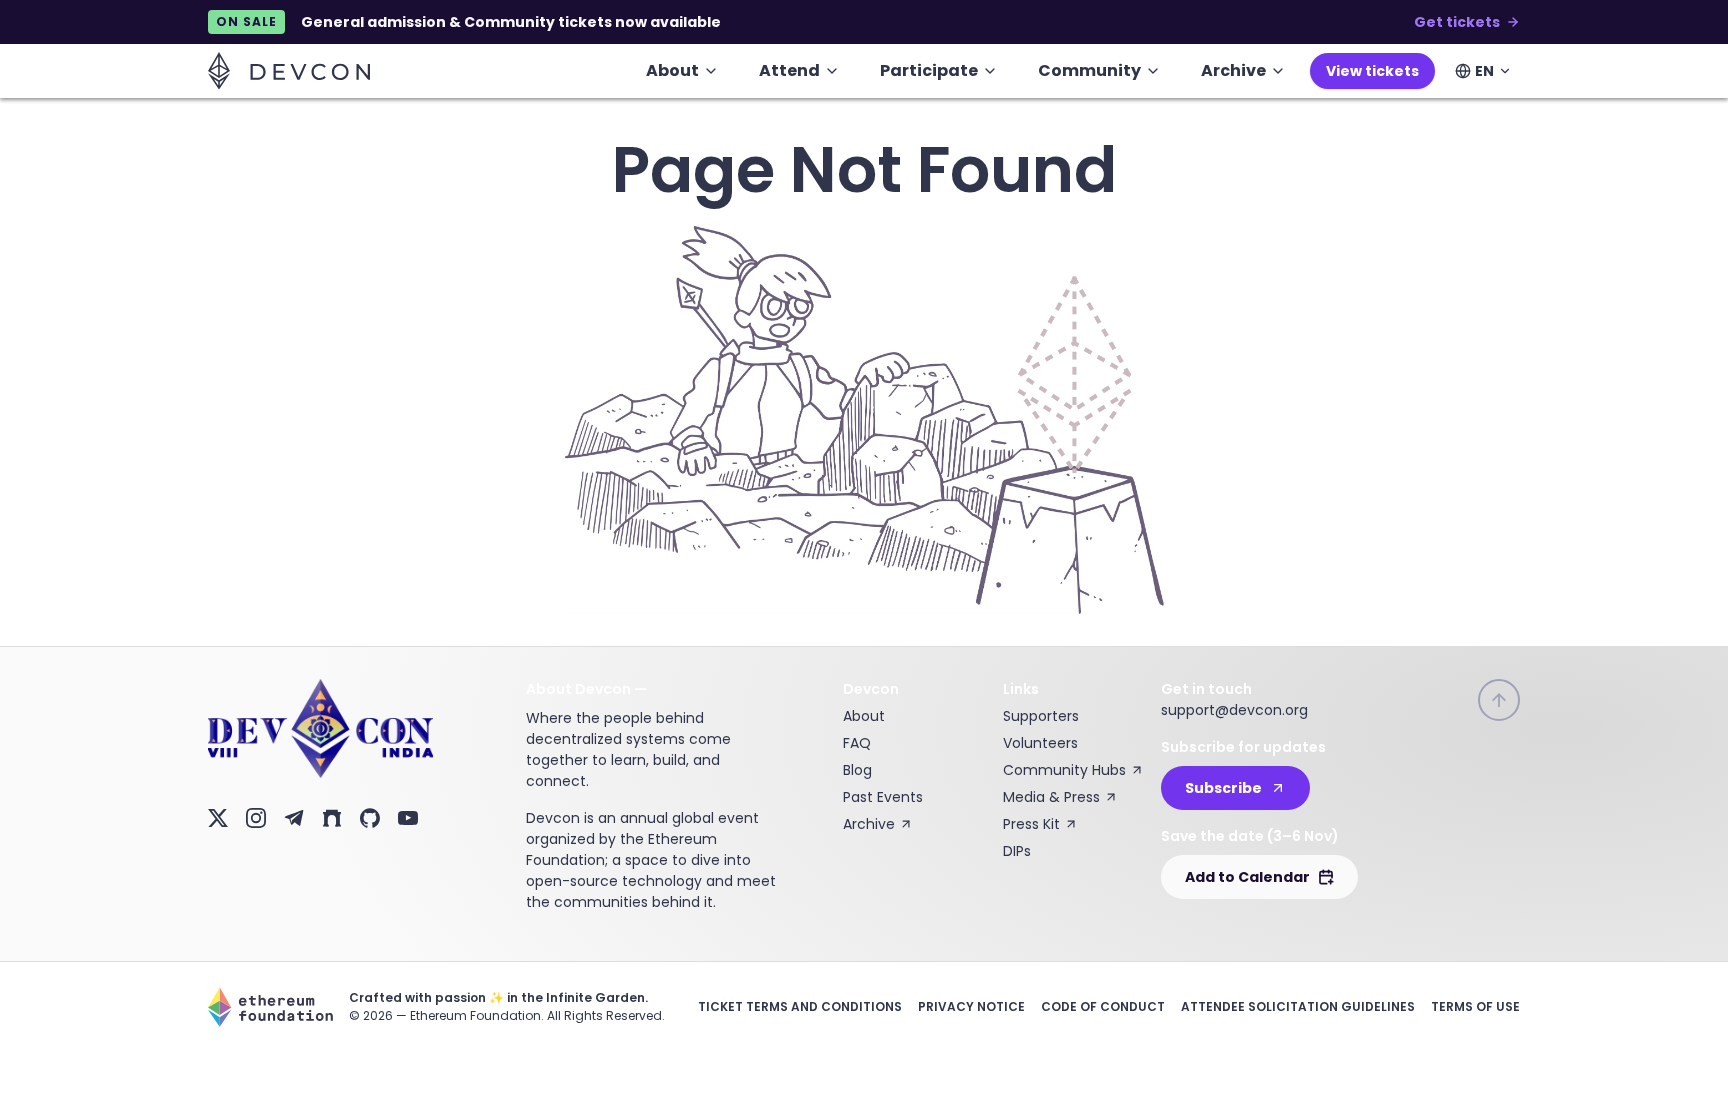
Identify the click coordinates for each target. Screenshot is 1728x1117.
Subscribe (1223, 788)
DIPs (1017, 851)
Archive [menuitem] (1233, 70)
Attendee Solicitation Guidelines (1298, 1006)
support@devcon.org (1234, 710)
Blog (857, 770)
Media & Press (1051, 797)
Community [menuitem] (1089, 70)
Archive (869, 824)
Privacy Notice (971, 1006)
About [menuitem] (672, 70)
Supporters (1041, 716)
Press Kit (1031, 824)
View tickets (1372, 71)
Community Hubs (1064, 770)
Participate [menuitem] (929, 70)
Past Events (883, 797)
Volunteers (1040, 743)
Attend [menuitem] (789, 70)
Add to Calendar (1247, 877)
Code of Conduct (1103, 1006)
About (864, 716)
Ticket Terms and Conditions (800, 1006)
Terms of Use (1475, 1006)
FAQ (857, 743)
